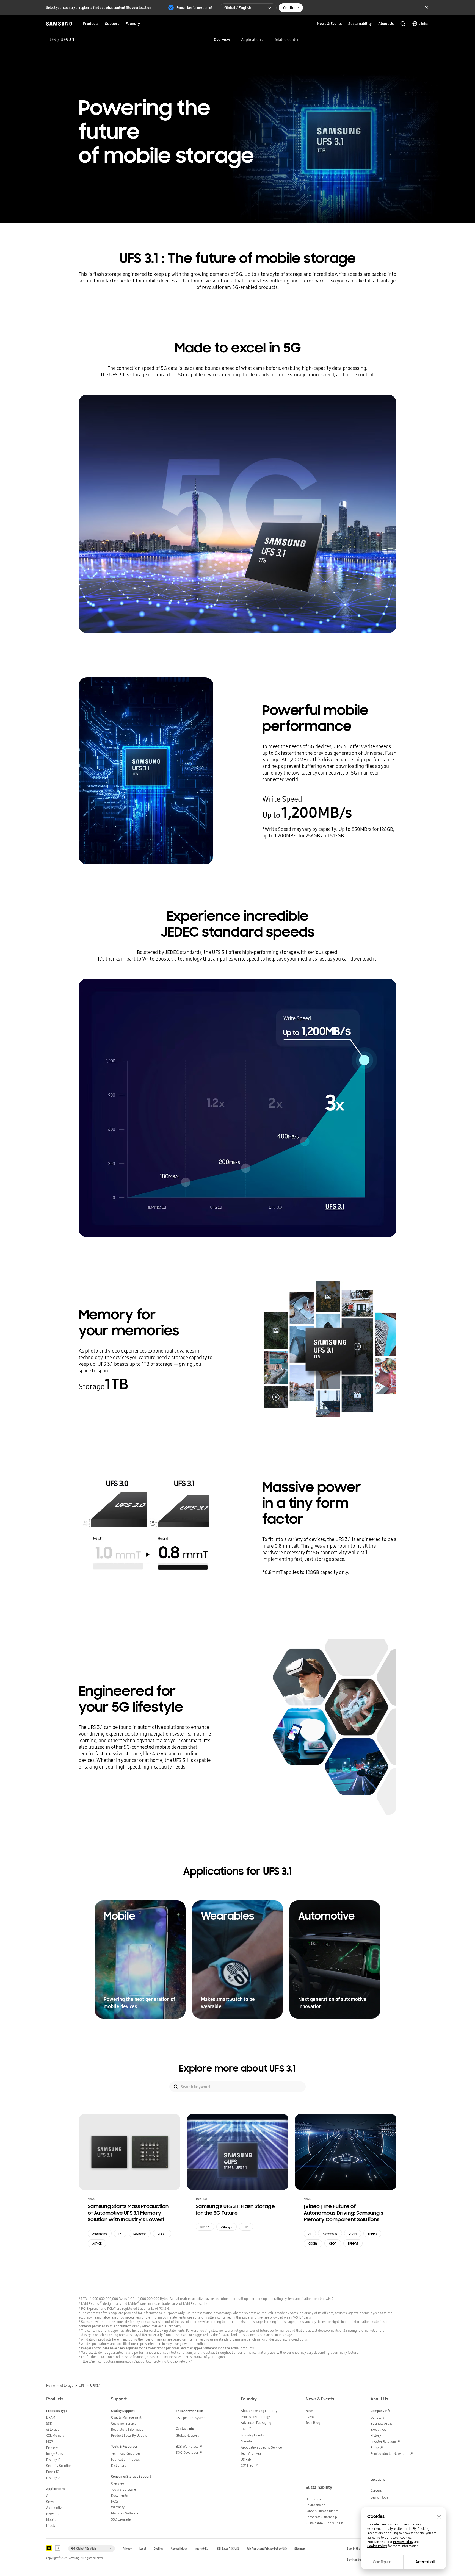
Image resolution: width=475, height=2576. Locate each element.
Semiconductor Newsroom (390, 2454)
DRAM (353, 2234)
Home (50, 2386)
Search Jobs (379, 2497)
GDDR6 (313, 2244)
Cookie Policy (377, 2546)
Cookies (158, 2549)
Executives (378, 2429)
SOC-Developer (187, 2453)
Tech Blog (313, 2423)
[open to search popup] (403, 24)
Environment (315, 2505)
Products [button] (91, 24)
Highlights (313, 2499)
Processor (53, 2448)
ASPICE (97, 2244)
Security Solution (59, 2466)
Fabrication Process (125, 2459)
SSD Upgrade (121, 2519)
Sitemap (300, 2549)
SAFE (246, 2429)
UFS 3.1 (162, 2234)
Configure (382, 2562)
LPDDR (372, 2234)
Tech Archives (251, 2453)
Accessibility (179, 2549)
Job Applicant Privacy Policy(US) (267, 2549)
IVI (120, 2234)
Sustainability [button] (360, 24)
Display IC (53, 2460)
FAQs (115, 2501)
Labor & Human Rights (322, 2511)
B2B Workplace (187, 2446)
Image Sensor (56, 2454)
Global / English (238, 8)
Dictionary (119, 2465)
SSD (49, 2423)
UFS (52, 40)
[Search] (176, 2087)
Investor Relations (383, 2442)
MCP (49, 2442)
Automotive (100, 2234)
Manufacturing (252, 2441)
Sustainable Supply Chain (324, 2523)
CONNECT (248, 2465)
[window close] (439, 2517)
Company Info (381, 2411)
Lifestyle (52, 2526)
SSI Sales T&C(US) (228, 2549)
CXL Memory (55, 2435)
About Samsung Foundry (259, 2411)
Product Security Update (129, 2435)
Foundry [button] (133, 24)
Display (52, 2478)
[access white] (58, 2548)
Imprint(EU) (202, 2549)
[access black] (49, 2548)
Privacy (127, 2549)
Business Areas (381, 2423)
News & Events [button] (329, 24)
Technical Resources (126, 2453)
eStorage (227, 2227)
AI (310, 2234)
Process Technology (255, 2417)
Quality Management (126, 2417)
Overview (222, 40)
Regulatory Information (128, 2429)
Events (310, 2417)
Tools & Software (123, 2489)
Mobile (51, 2520)
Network (52, 2514)
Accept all (425, 2562)
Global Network (187, 2435)
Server (51, 2502)
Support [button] (112, 24)
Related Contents (288, 40)
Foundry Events (252, 2435)
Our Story (378, 2417)
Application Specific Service (261, 2447)
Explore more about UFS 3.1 (237, 2069)
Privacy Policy (403, 2542)
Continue (291, 8)
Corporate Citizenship (321, 2517)
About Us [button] (386, 24)
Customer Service (124, 2423)
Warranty (118, 2507)
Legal (143, 2549)
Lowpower (140, 2234)
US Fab (246, 2459)
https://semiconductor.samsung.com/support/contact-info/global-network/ (136, 2361)
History (376, 2435)
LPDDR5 (353, 2244)
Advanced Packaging (256, 2423)
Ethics (375, 2448)
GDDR (333, 2244)
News (310, 2411)
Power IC (53, 2472)
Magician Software (125, 2513)
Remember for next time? (194, 8)
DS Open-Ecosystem (191, 2418)
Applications (252, 40)
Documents (119, 2495)
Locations (378, 2479)
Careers (376, 2490)
